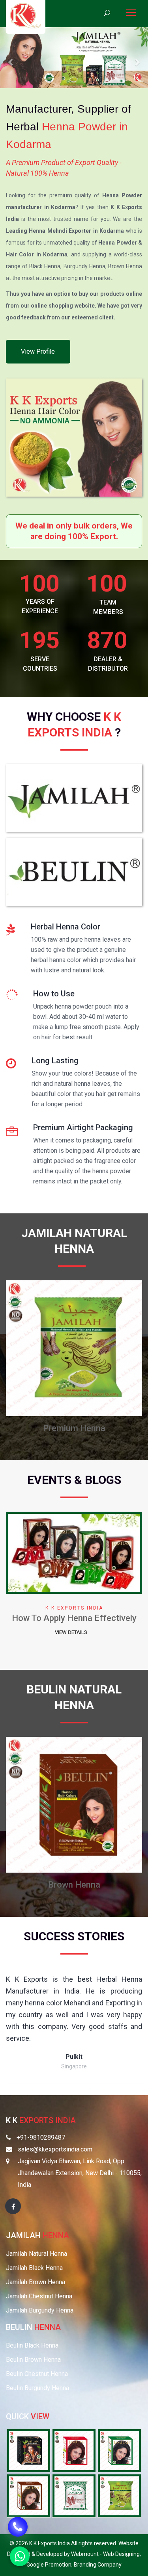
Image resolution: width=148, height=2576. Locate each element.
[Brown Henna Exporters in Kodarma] (29, 2495)
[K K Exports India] (26, 16)
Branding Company (98, 2565)
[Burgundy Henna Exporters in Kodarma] (74, 2450)
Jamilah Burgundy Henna (40, 2310)
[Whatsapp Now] (20, 2556)
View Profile (38, 351)
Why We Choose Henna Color (74, 1618)
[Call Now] (18, 2526)
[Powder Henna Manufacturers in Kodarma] (74, 1347)
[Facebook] (13, 2206)
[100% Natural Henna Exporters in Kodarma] (29, 2450)
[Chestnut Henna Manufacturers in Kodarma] (74, 1804)
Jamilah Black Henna (34, 2268)
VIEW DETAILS (71, 1632)
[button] (11, 58)
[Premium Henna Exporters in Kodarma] (119, 2495)
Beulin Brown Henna (33, 2360)
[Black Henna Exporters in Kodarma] (119, 2450)
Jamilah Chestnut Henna (39, 2296)
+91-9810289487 (41, 2137)
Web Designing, (122, 2554)
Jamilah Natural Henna (37, 2254)
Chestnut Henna (74, 1885)
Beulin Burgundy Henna (37, 2388)
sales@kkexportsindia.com (55, 2149)
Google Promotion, (50, 2565)
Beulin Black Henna (32, 2345)
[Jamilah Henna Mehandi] (74, 800)
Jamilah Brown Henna (36, 2282)
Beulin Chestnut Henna (37, 2374)
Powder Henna (74, 1428)
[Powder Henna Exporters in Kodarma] (74, 2495)
